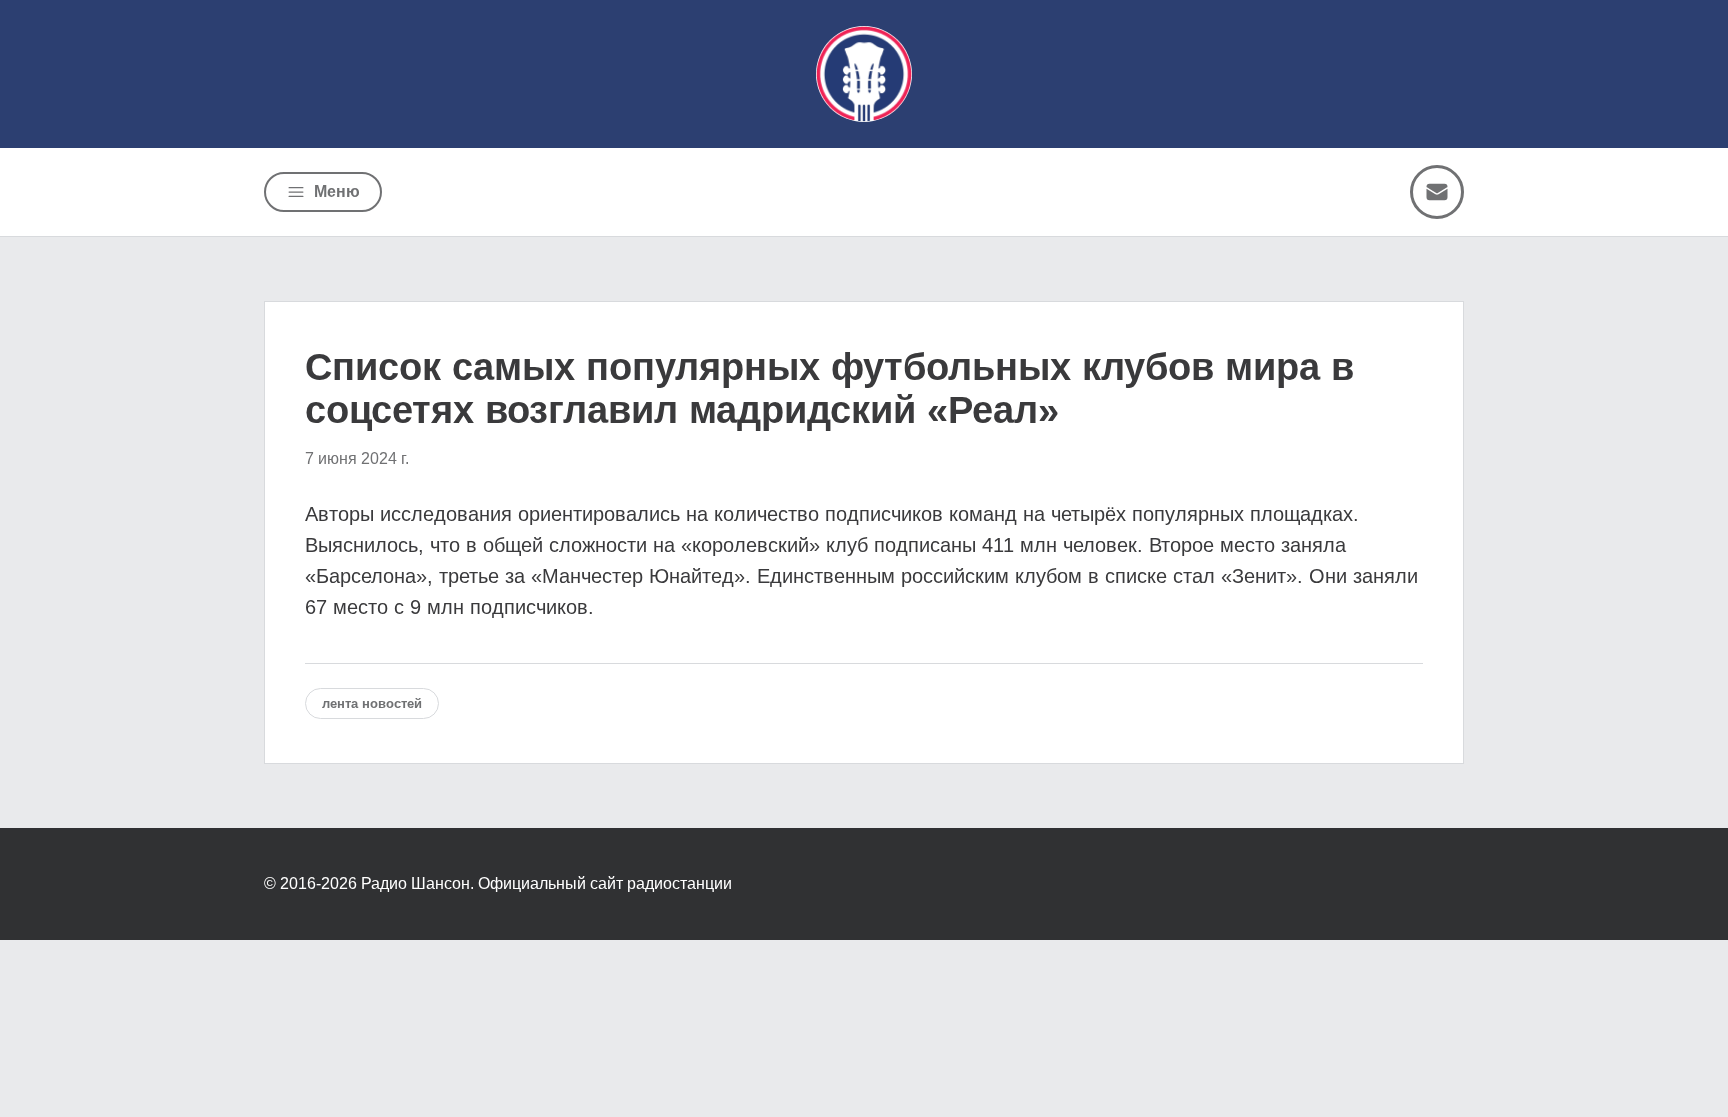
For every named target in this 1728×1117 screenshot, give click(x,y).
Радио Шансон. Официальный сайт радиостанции (546, 883)
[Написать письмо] (1437, 192)
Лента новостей (372, 703)
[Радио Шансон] (864, 74)
